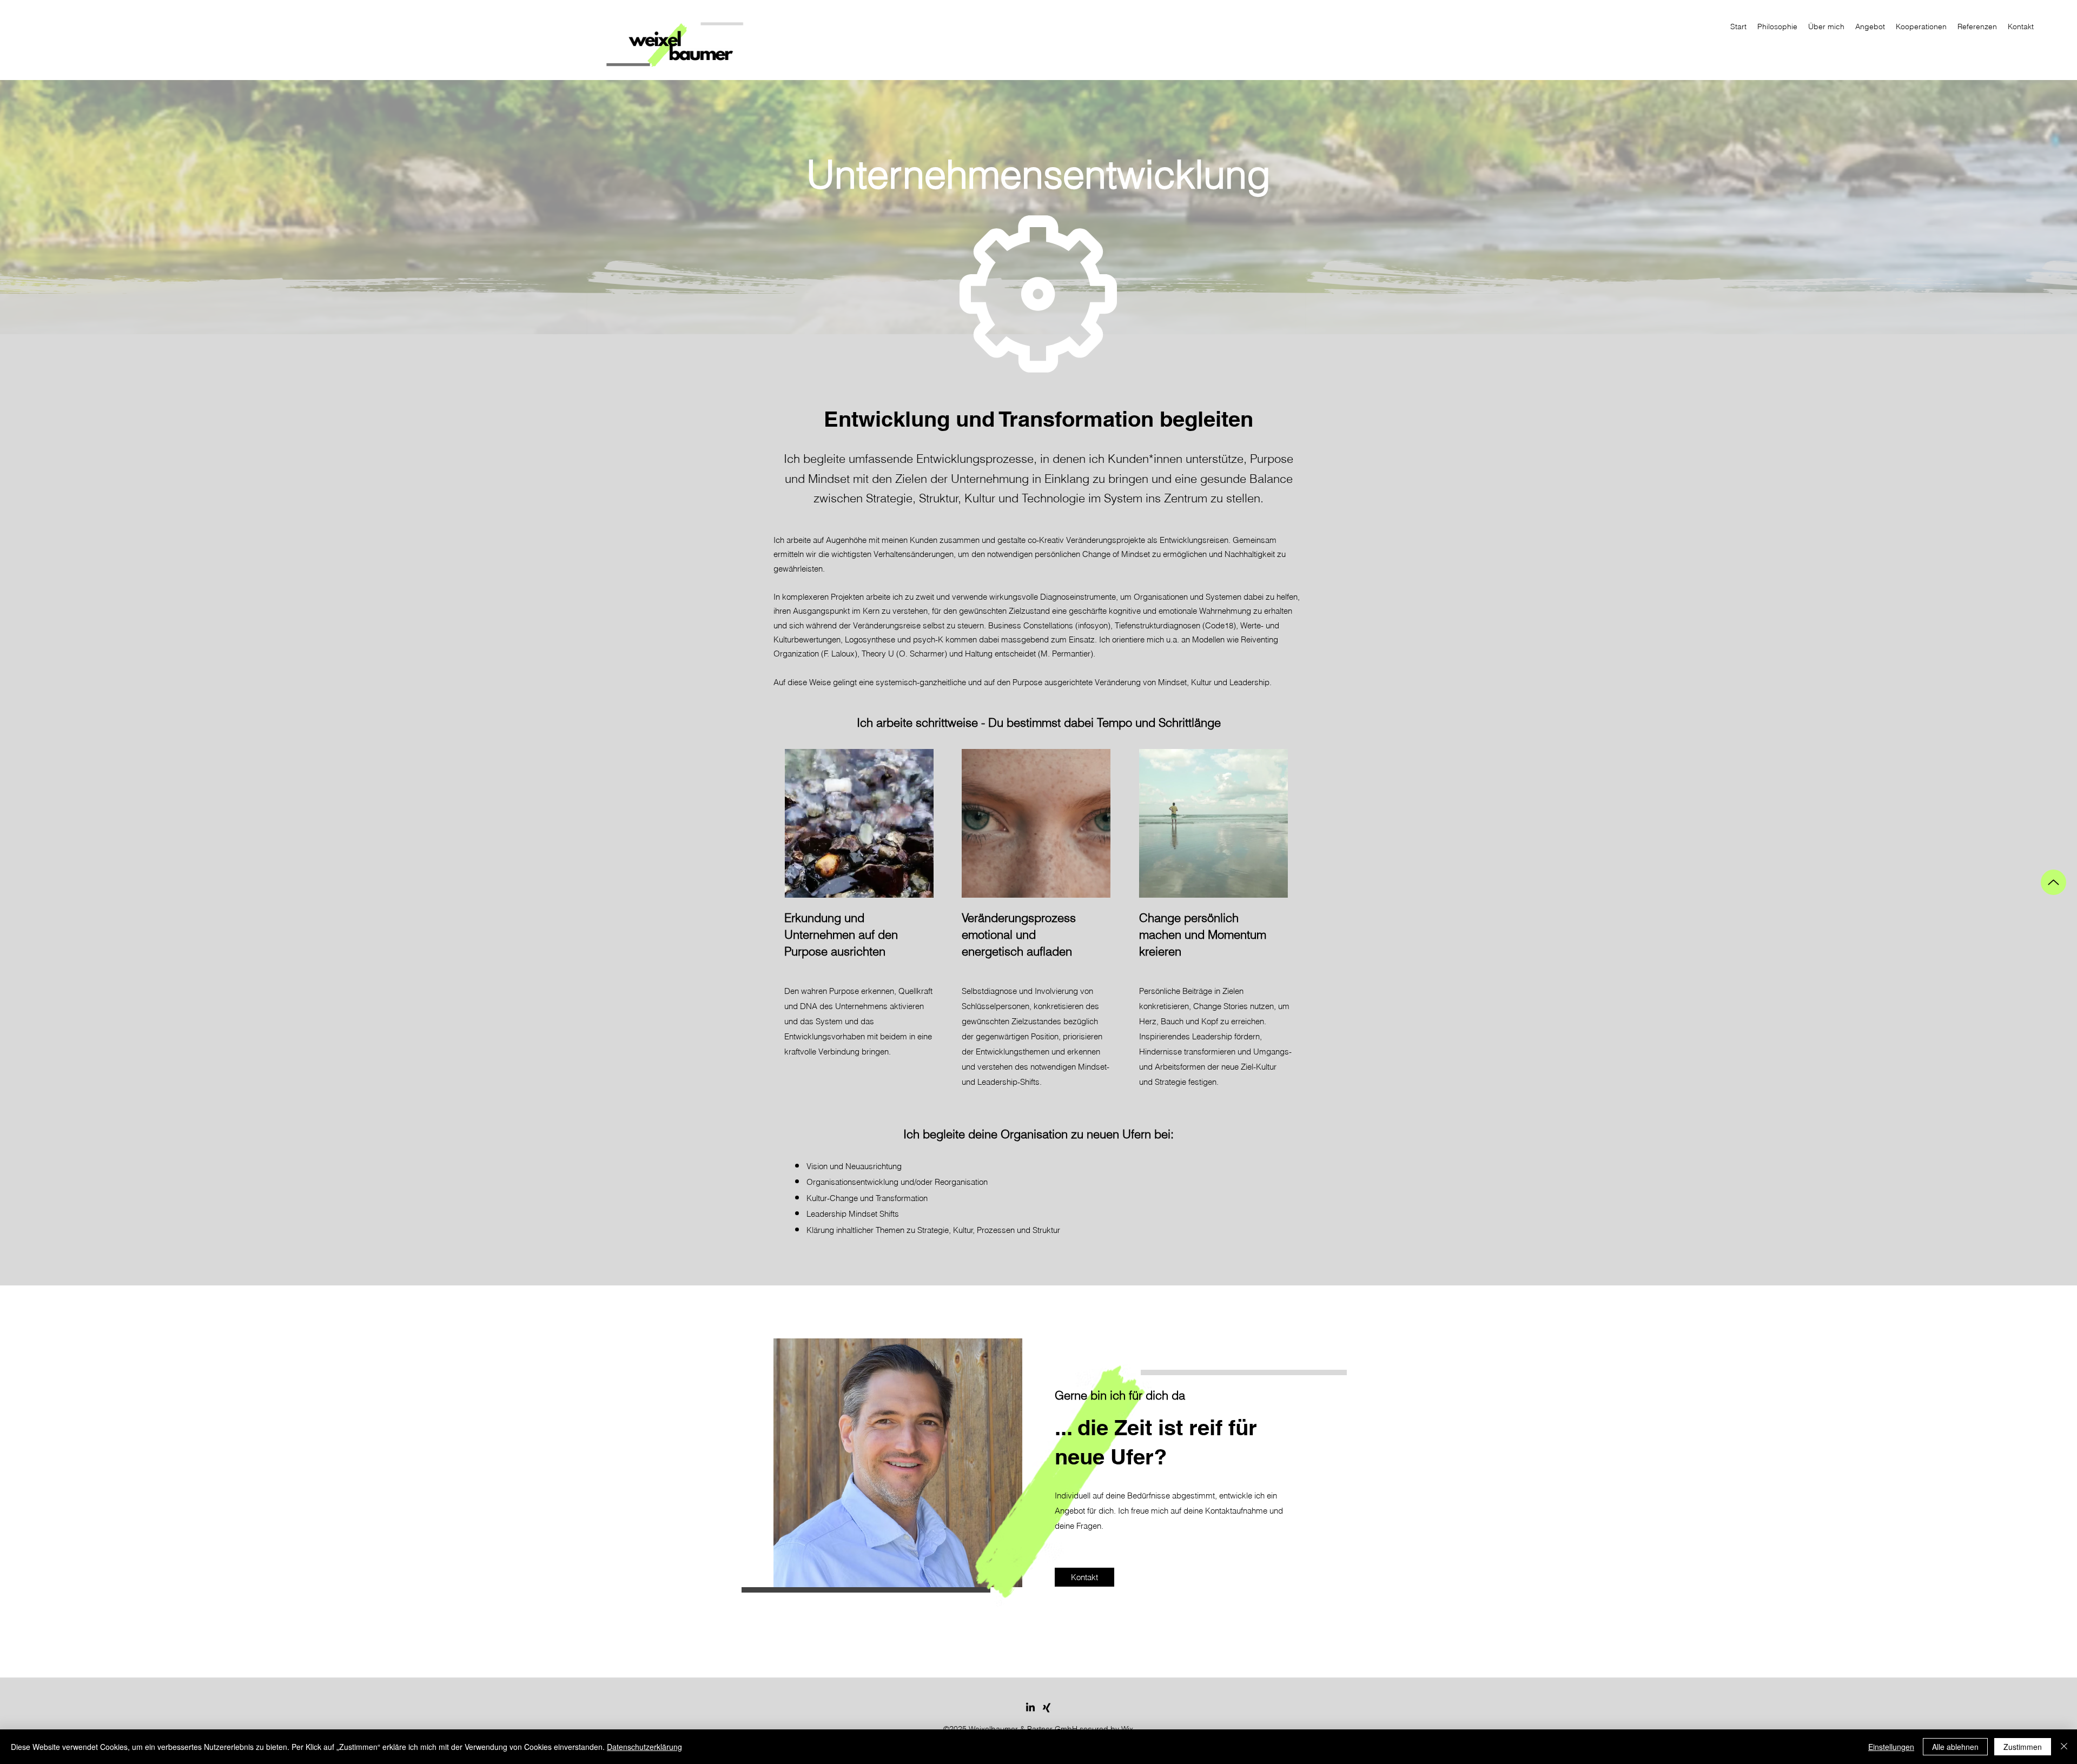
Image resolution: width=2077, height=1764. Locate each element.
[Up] (2053, 882)
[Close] (2064, 1747)
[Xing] (1047, 1708)
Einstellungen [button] (1891, 1747)
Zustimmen (2023, 1747)
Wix (1127, 1729)
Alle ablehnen (1955, 1747)
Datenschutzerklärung (644, 1747)
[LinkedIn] (1030, 1708)
